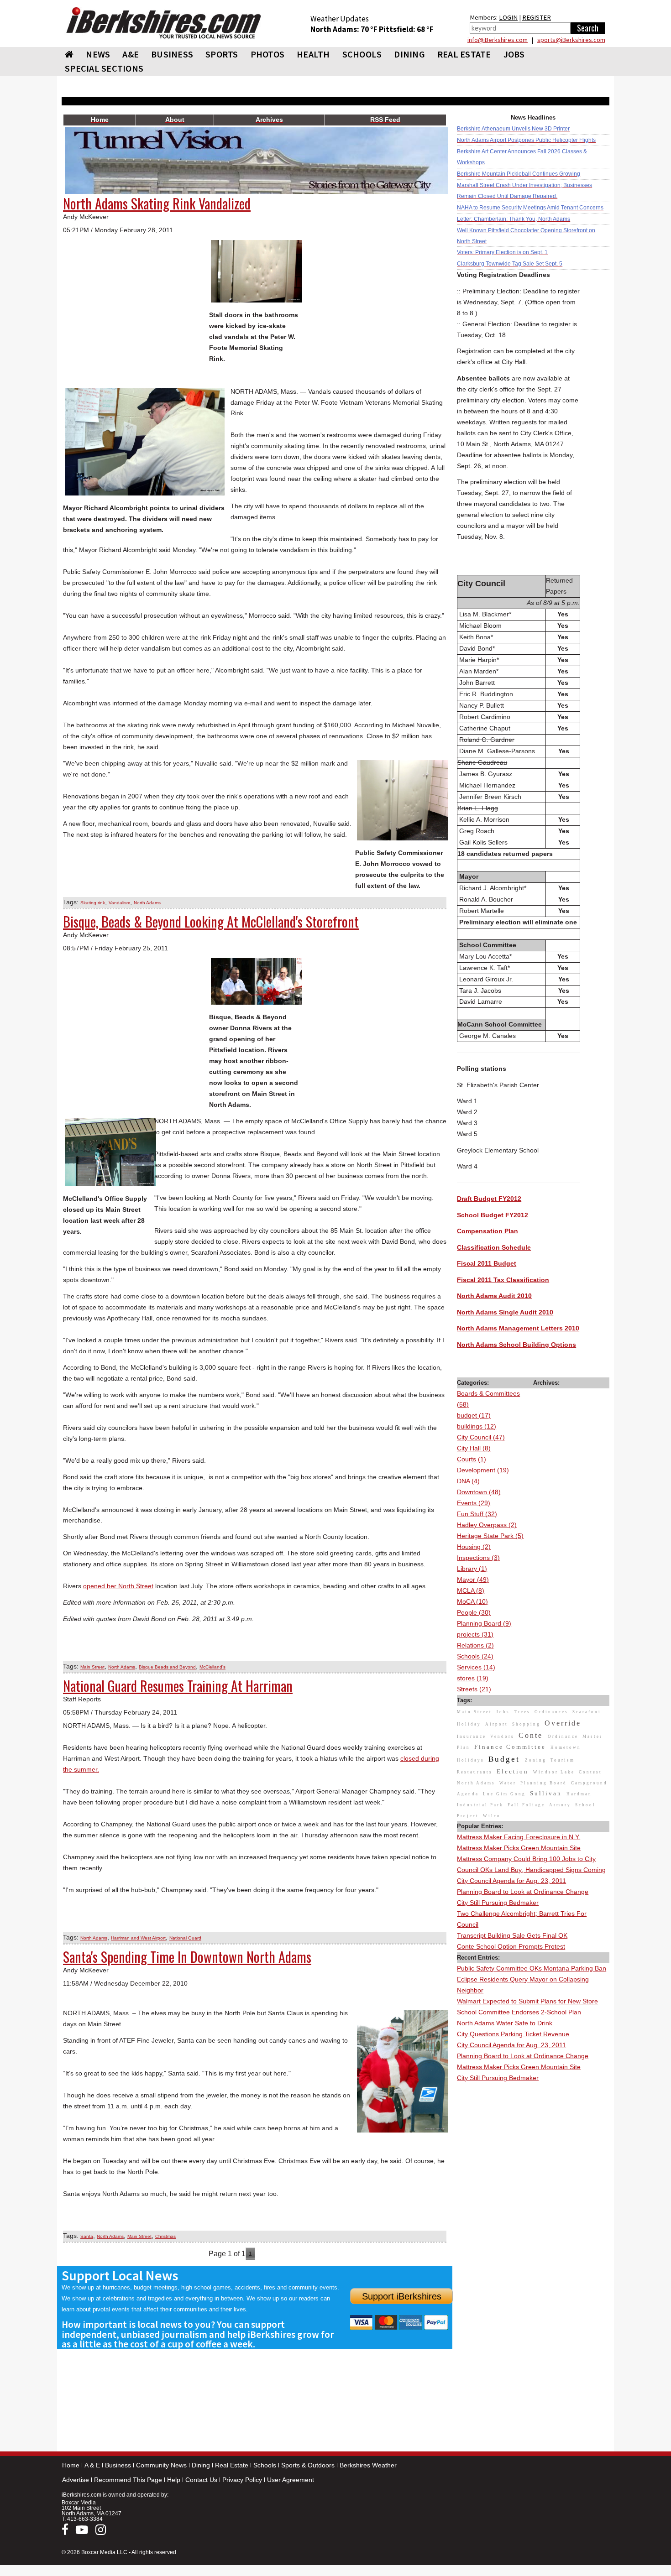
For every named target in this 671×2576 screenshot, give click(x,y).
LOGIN (508, 17)
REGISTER (537, 17)
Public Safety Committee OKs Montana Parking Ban (532, 1968)
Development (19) (483, 1470)
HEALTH (313, 54)
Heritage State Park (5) (490, 1536)
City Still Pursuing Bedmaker (498, 1903)
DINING (409, 54)
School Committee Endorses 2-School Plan (519, 2012)
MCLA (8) (471, 1590)
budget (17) (474, 1415)
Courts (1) (472, 1459)
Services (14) (476, 1667)
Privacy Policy (242, 2480)
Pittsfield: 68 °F (406, 29)
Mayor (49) (473, 1580)
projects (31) (475, 1634)
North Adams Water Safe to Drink (505, 2023)
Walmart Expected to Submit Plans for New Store (527, 2001)
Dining (201, 2465)
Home (71, 2465)
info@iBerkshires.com (498, 40)
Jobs (514, 54)
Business (118, 2465)
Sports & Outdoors (308, 2465)
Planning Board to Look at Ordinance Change (523, 1892)
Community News (161, 2465)
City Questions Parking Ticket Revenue (513, 2034)
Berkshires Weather (368, 2465)
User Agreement (291, 2480)
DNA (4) (468, 1481)
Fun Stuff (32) (477, 1514)
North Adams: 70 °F (345, 29)
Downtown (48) (479, 1492)
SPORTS (222, 54)
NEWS (98, 54)
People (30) (474, 1612)
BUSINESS (172, 54)
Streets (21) (474, 1689)
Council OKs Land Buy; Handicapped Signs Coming (531, 1870)
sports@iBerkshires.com (571, 40)
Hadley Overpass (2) (487, 1525)
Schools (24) (475, 1656)
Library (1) (472, 1569)
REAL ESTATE (464, 54)
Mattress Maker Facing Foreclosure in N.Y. (519, 1837)
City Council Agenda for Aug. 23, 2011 (511, 1881)
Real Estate (232, 2465)
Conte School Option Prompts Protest (511, 1946)
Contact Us (201, 2480)
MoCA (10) (472, 1601)
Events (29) (474, 1503)
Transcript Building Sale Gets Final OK (512, 1935)
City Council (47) (481, 1437)
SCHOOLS (362, 54)
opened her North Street (118, 1586)
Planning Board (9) (484, 1623)
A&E (131, 54)
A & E (92, 2465)
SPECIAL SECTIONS (104, 68)
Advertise (76, 2480)
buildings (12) (477, 1426)
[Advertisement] (533, 2221)
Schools (265, 2465)
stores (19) (473, 1678)
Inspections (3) (478, 1558)
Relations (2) (475, 1645)
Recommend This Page (128, 2480)
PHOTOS (268, 54)
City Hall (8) (474, 1448)
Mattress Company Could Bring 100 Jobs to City (526, 1859)
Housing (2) (474, 1547)
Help (174, 2480)
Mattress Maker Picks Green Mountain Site (519, 1848)
